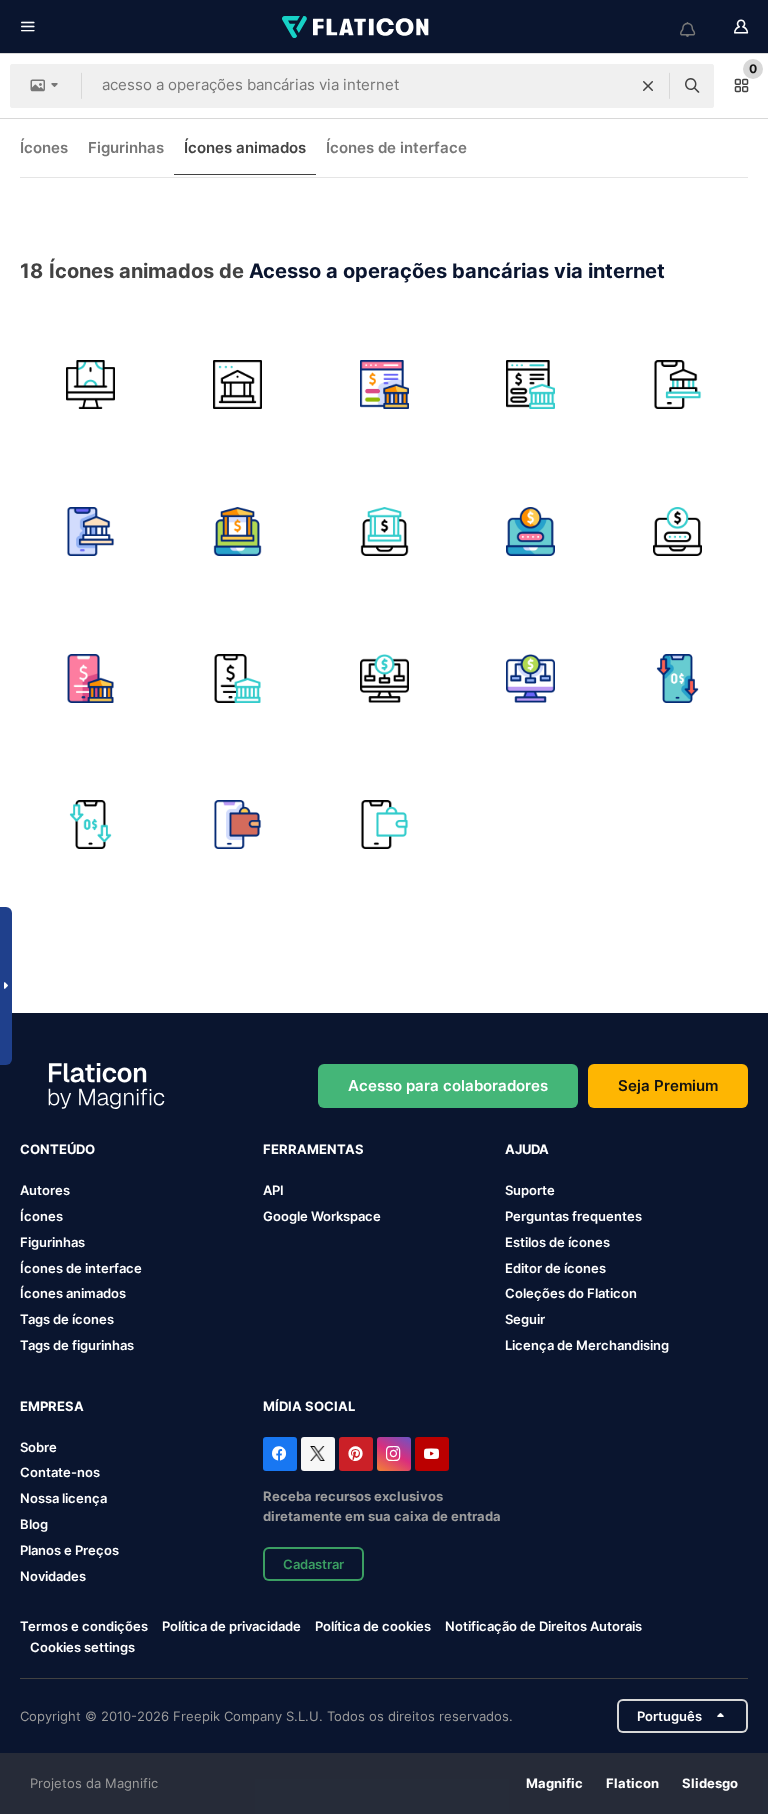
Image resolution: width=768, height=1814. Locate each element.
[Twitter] (318, 1454)
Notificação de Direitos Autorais (543, 1626)
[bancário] (91, 678)
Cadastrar (313, 1564)
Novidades (53, 1576)
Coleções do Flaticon (571, 1293)
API (273, 1190)
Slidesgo (710, 1783)
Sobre (38, 1447)
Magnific (554, 1783)
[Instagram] (394, 1454)
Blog (34, 1524)
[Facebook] (280, 1454)
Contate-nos (60, 1472)
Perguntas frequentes (573, 1216)
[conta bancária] (531, 532)
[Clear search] (648, 86)
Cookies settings (82, 1647)
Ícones (44, 147)
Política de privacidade (231, 1626)
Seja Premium (668, 1085)
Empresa (52, 1406)
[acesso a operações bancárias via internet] (91, 385)
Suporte (530, 1190)
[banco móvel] (677, 385)
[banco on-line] (384, 385)
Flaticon (632, 1783)
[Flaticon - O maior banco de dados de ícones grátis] (357, 27)
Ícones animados (245, 147)
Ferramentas (313, 1149)
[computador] (384, 678)
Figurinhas (126, 147)
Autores (45, 1190)
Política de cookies (373, 1626)
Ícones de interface (396, 147)
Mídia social (309, 1406)
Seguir (525, 1319)
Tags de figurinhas (77, 1345)
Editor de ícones (555, 1268)
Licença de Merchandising (587, 1345)
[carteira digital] (238, 825)
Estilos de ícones (557, 1242)
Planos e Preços (69, 1550)
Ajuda (527, 1149)
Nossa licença (63, 1498)
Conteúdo (57, 1149)
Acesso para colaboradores (448, 1085)
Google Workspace (322, 1216)
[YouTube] (432, 1454)
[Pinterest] (356, 1454)
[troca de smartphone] (677, 678)
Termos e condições (84, 1626)
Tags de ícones (67, 1319)
